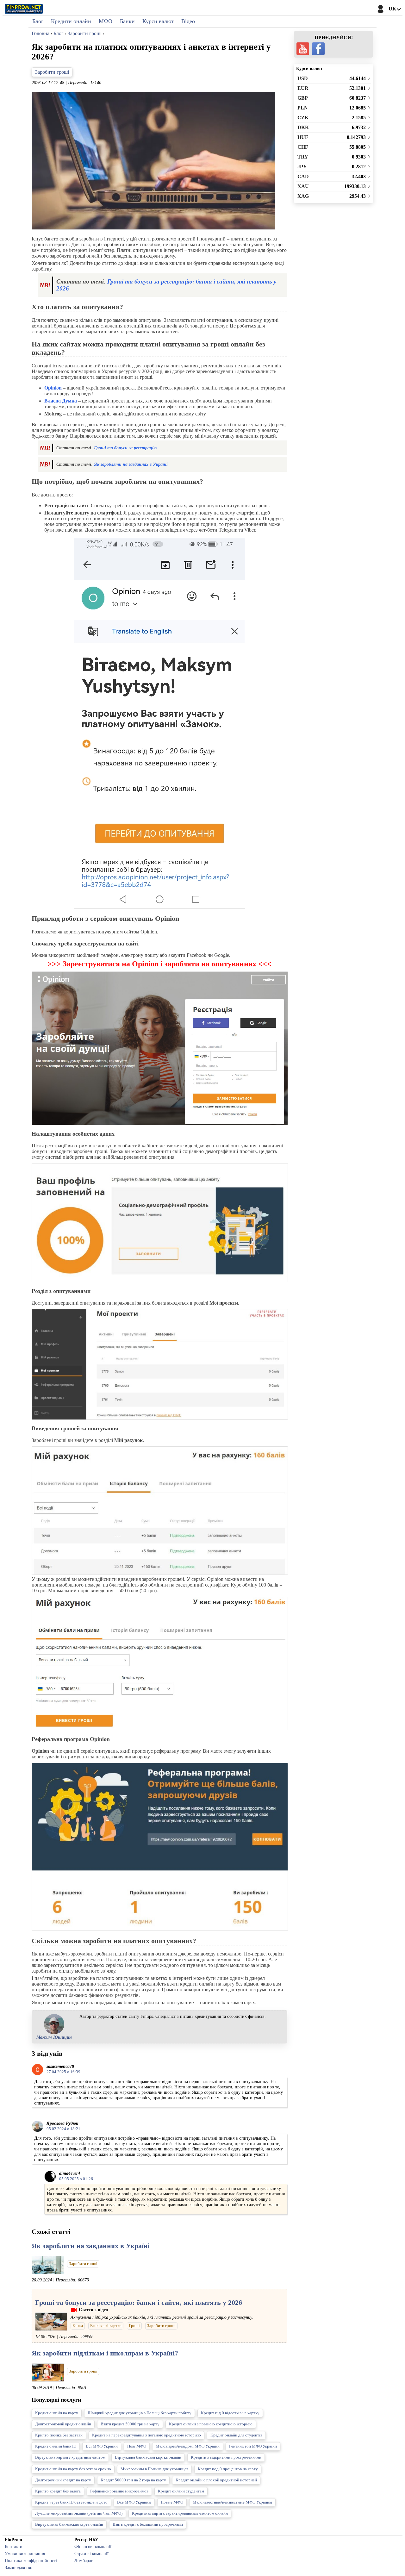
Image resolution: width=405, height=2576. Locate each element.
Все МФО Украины (134, 2502)
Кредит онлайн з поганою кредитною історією (211, 2424)
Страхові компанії (91, 2554)
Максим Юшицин (54, 2037)
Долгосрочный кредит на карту (63, 2480)
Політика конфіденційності (31, 2560)
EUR (303, 88)
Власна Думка (61, 401)
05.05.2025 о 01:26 (76, 2179)
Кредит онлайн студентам (181, 2491)
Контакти (14, 2547)
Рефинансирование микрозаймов (119, 2491)
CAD (303, 176)
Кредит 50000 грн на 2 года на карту (133, 2480)
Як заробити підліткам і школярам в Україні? (105, 2353)
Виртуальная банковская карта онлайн (69, 2524)
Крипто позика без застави (59, 2435)
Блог (38, 21)
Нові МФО (137, 2446)
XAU (303, 186)
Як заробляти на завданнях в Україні (131, 464)
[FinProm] (24, 9)
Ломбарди (84, 2560)
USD (303, 78)
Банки (127, 21)
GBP (303, 98)
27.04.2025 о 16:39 (63, 2072)
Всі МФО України (102, 2446)
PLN (303, 108)
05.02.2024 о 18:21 (63, 2129)
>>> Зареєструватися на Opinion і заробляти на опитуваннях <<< (159, 964)
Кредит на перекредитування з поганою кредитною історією (146, 2435)
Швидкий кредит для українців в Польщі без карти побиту (140, 2413)
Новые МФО (172, 2502)
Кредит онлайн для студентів (236, 2435)
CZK (303, 118)
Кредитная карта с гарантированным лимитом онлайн (180, 2513)
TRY (303, 157)
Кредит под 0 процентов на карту (228, 2469)
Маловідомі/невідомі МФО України (188, 2446)
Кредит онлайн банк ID (56, 2446)
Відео (188, 21)
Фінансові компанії (93, 2547)
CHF (303, 147)
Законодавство (19, 2567)
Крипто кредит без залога (58, 2491)
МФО (106, 21)
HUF (303, 137)
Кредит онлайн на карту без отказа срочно (73, 2469)
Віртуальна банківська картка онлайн (148, 2457)
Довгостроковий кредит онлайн (63, 2424)
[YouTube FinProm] (303, 49)
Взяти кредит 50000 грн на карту (130, 2424)
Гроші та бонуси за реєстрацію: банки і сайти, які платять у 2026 (139, 2302)
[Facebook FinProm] (318, 49)
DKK (303, 127)
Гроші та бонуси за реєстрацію (125, 448)
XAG (303, 196)
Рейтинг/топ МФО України (253, 2446)
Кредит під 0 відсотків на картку (230, 2413)
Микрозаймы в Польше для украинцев (154, 2469)
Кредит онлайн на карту (57, 2413)
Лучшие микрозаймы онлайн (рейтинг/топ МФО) (79, 2513)
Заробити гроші (52, 72)
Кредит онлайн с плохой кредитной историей (216, 2480)
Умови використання (25, 2554)
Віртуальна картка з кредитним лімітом (70, 2457)
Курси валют (158, 21)
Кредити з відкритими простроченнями (226, 2457)
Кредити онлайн (71, 21)
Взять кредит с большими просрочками (148, 2524)
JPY (302, 167)
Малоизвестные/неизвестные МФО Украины (232, 2502)
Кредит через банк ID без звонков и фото (71, 2502)
